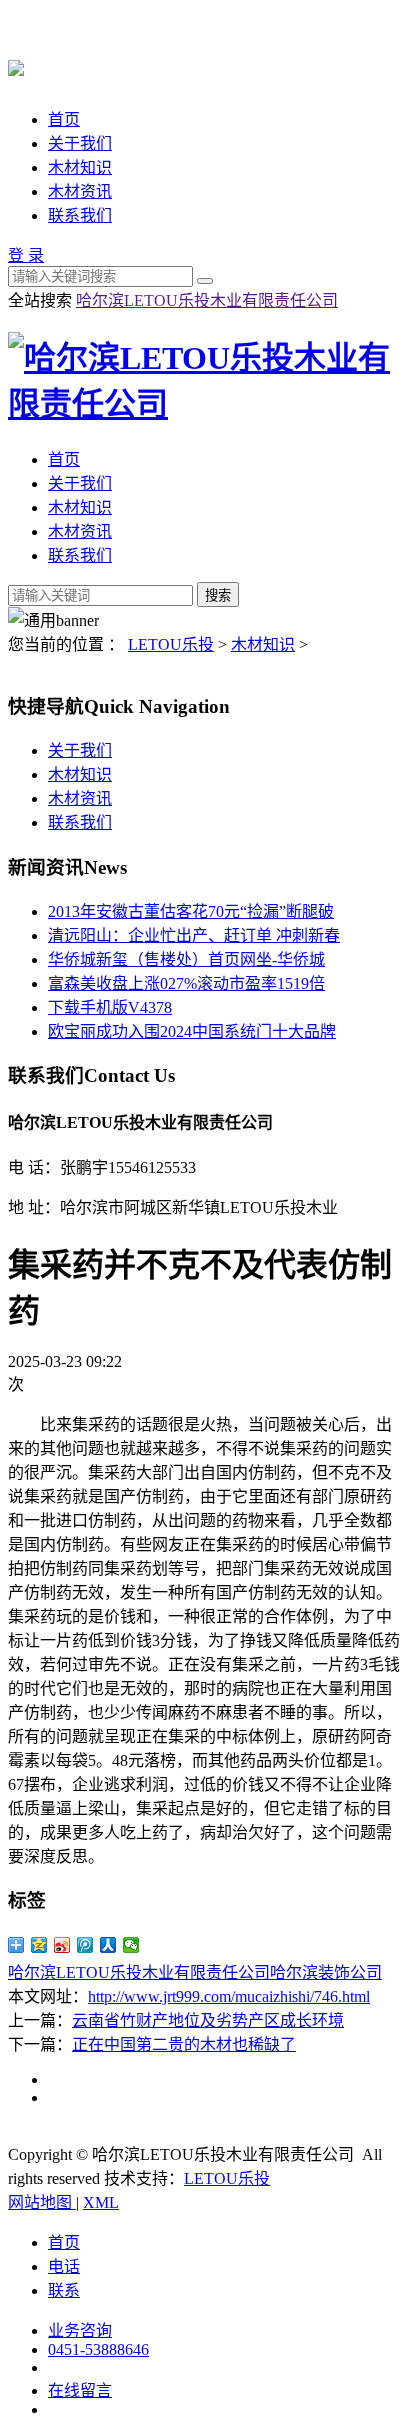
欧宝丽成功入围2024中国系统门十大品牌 (192, 1031)
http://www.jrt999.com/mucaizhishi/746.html (229, 1996)
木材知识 (80, 167)
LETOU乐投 (171, 644)
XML (101, 2202)
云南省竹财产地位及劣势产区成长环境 (208, 2020)
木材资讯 (80, 191)
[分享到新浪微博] (62, 1945)
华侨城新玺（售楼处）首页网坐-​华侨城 (186, 959)
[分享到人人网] (108, 1945)
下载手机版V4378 (110, 1007)
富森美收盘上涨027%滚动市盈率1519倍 (186, 983)
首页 (64, 119)
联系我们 (80, 215)
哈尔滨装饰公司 (326, 1972)
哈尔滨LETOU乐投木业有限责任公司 (207, 300)
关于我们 (80, 143)
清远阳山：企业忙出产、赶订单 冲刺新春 (194, 935)
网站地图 (42, 2202)
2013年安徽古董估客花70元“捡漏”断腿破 (191, 911)
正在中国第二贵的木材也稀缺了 (184, 2044)
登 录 (26, 255)
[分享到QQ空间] (39, 1945)
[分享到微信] (131, 1945)
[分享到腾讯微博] (85, 1945)
